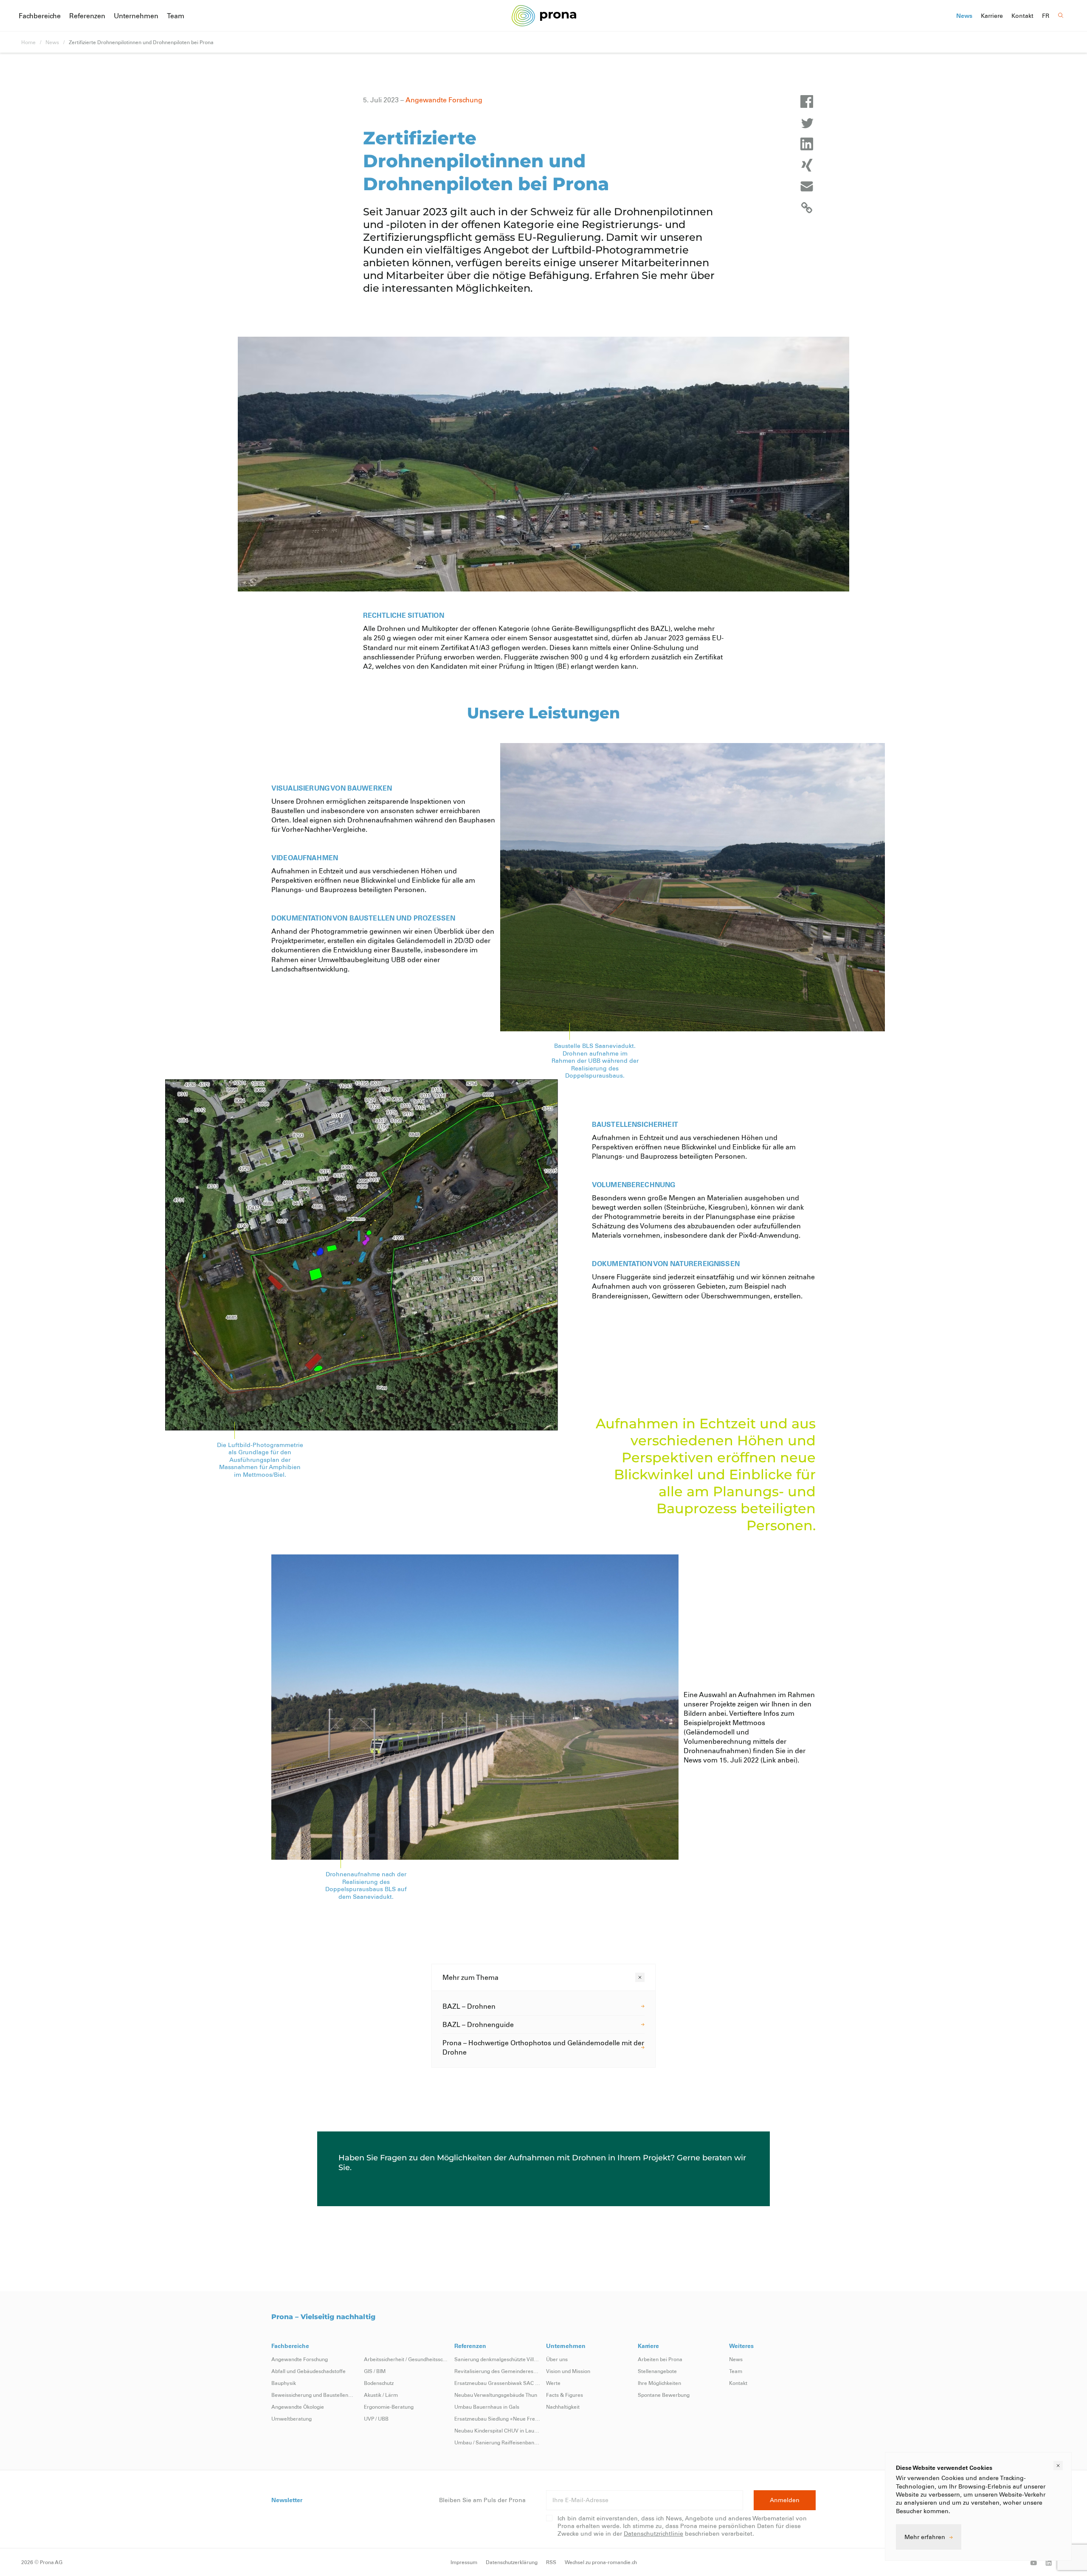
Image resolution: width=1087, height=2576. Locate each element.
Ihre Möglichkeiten (659, 2383)
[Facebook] (807, 101)
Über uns (557, 2359)
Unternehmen (136, 15)
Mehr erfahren (925, 2537)
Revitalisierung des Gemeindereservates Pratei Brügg (498, 2371)
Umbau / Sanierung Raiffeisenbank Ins (498, 2442)
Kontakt (1022, 16)
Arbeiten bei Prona (660, 2359)
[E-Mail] (807, 186)
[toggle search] (1061, 15)
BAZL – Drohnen (469, 2006)
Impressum (464, 2562)
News (964, 16)
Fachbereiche (40, 15)
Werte (553, 2383)
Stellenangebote (657, 2371)
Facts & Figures (565, 2395)
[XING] (807, 165)
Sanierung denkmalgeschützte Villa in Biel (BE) (498, 2359)
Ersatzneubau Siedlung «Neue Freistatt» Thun (498, 2418)
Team (176, 15)
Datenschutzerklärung (512, 2562)
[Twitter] (807, 123)
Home (28, 42)
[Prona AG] (544, 15)
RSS (551, 2562)
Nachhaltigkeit (563, 2407)
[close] (1058, 2466)
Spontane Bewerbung (664, 2395)
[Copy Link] (807, 208)
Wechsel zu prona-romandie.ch (601, 2562)
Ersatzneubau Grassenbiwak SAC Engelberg (498, 2383)
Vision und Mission (568, 2371)
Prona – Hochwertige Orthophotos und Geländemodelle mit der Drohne (543, 2047)
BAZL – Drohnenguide (478, 2024)
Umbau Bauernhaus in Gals (487, 2407)
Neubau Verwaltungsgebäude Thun (496, 2395)
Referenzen (87, 15)
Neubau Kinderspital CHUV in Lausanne (498, 2430)
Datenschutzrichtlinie (653, 2533)
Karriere (992, 16)
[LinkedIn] (807, 144)
